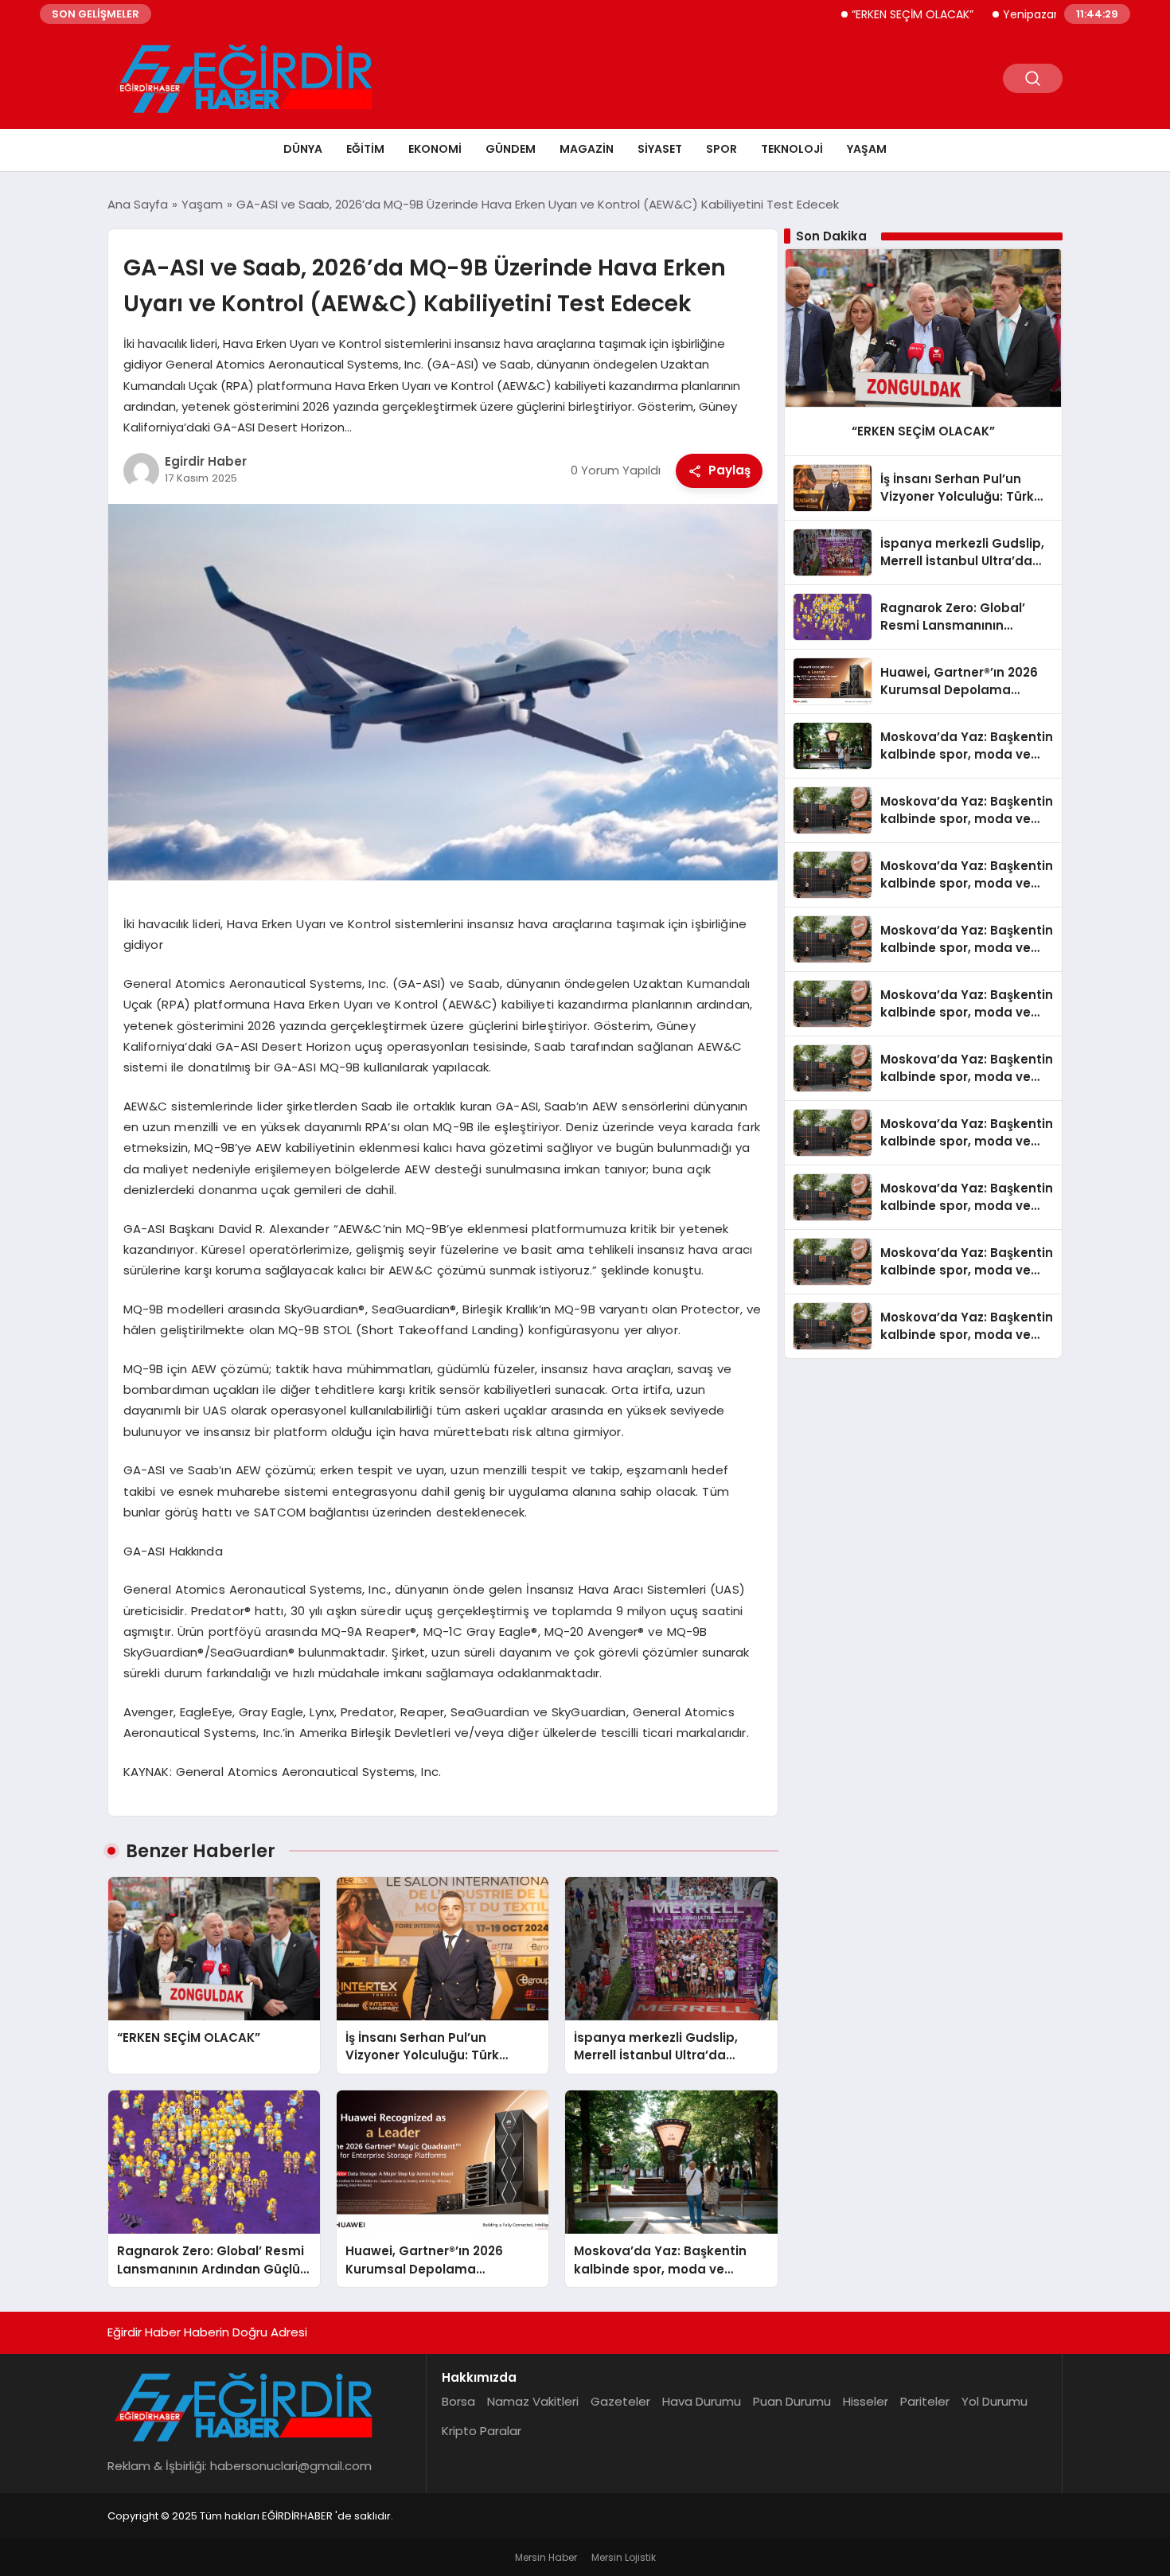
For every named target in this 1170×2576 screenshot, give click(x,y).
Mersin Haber (546, 2557)
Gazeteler (620, 2401)
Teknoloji (792, 149)
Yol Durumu (994, 2401)
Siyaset (660, 149)
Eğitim (365, 149)
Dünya (303, 149)
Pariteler (925, 2401)
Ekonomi (435, 149)
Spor (721, 149)
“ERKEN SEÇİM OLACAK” (853, 14)
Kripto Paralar (482, 2431)
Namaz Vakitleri (533, 2401)
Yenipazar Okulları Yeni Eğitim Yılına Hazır (1055, 14)
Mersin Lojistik (624, 2557)
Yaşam (867, 149)
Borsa (458, 2401)
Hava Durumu (702, 2401)
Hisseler (866, 2401)
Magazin (587, 149)
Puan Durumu (792, 2401)
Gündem (511, 149)
